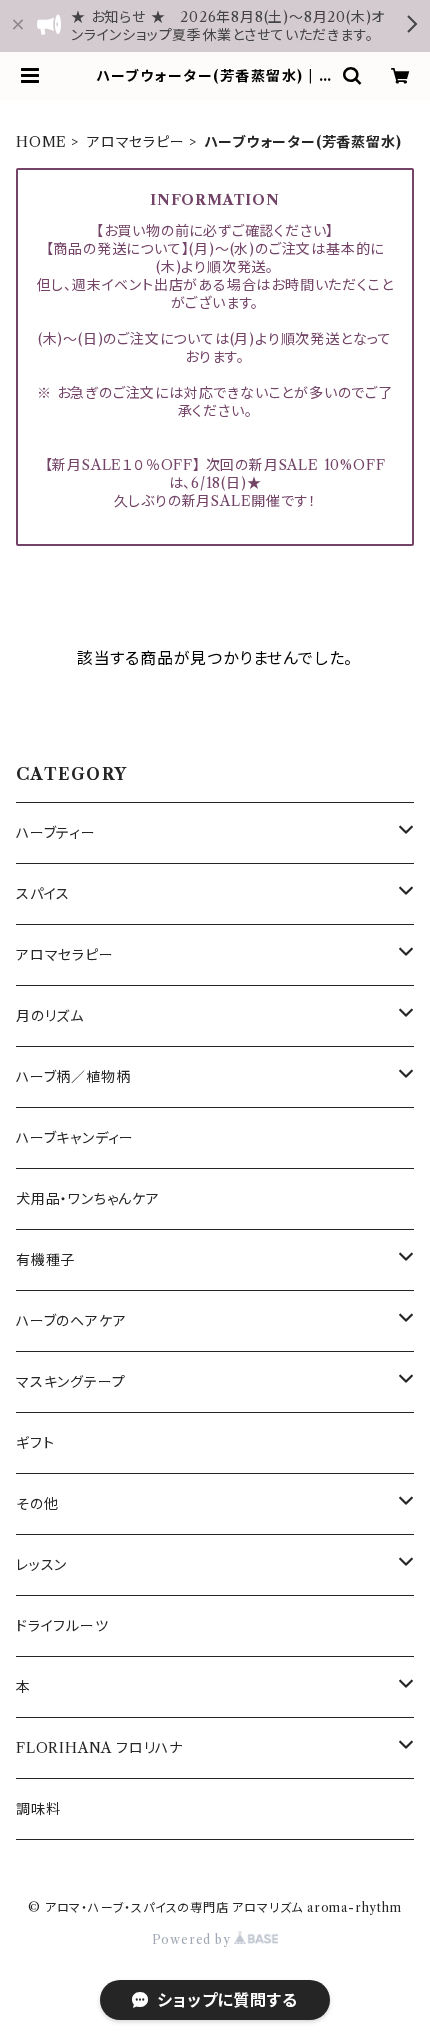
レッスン (41, 1565)
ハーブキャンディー (75, 1138)
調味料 (38, 1809)
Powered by (193, 1939)
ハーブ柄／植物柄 (73, 1077)
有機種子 (45, 1260)
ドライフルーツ (62, 1626)
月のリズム (50, 1016)
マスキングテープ (70, 1382)
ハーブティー (56, 833)
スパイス (43, 894)
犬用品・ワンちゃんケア (88, 1199)
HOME (41, 142)
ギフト (35, 1443)
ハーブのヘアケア (71, 1321)
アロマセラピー (136, 142)
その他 (37, 1504)
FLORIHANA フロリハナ (99, 1748)
